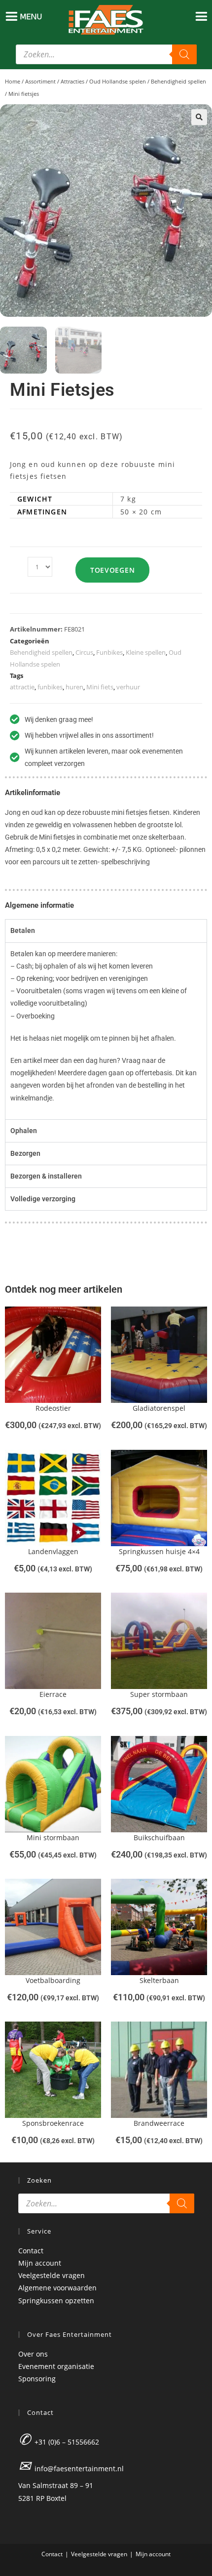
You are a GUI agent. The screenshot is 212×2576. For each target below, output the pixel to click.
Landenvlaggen (53, 1551)
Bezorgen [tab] (25, 1153)
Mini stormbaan (53, 1837)
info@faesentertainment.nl (79, 2469)
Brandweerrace (159, 2123)
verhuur (128, 687)
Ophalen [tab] (24, 1131)
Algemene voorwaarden (57, 2288)
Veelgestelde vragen (52, 2275)
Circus (84, 652)
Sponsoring (37, 2379)
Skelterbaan (159, 1980)
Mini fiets (100, 687)
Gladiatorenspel (159, 1408)
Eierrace (53, 1694)
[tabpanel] (106, 1031)
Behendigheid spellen (178, 81)
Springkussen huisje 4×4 (159, 1551)
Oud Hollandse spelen (118, 81)
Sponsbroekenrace (53, 2123)
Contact (31, 2251)
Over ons (33, 2354)
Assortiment (40, 81)
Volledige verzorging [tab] (43, 1199)
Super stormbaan (159, 1694)
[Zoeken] (184, 54)
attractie (22, 687)
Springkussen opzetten (56, 2301)
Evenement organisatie (56, 2366)
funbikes (50, 687)
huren (74, 687)
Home (13, 81)
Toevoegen (112, 570)
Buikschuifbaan (159, 1837)
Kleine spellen (146, 652)
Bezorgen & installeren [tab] (46, 1176)
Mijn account (40, 2263)
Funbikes (109, 652)
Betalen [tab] (23, 930)
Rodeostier (53, 1408)
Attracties (72, 81)
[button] (199, 117)
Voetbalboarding (53, 1980)
